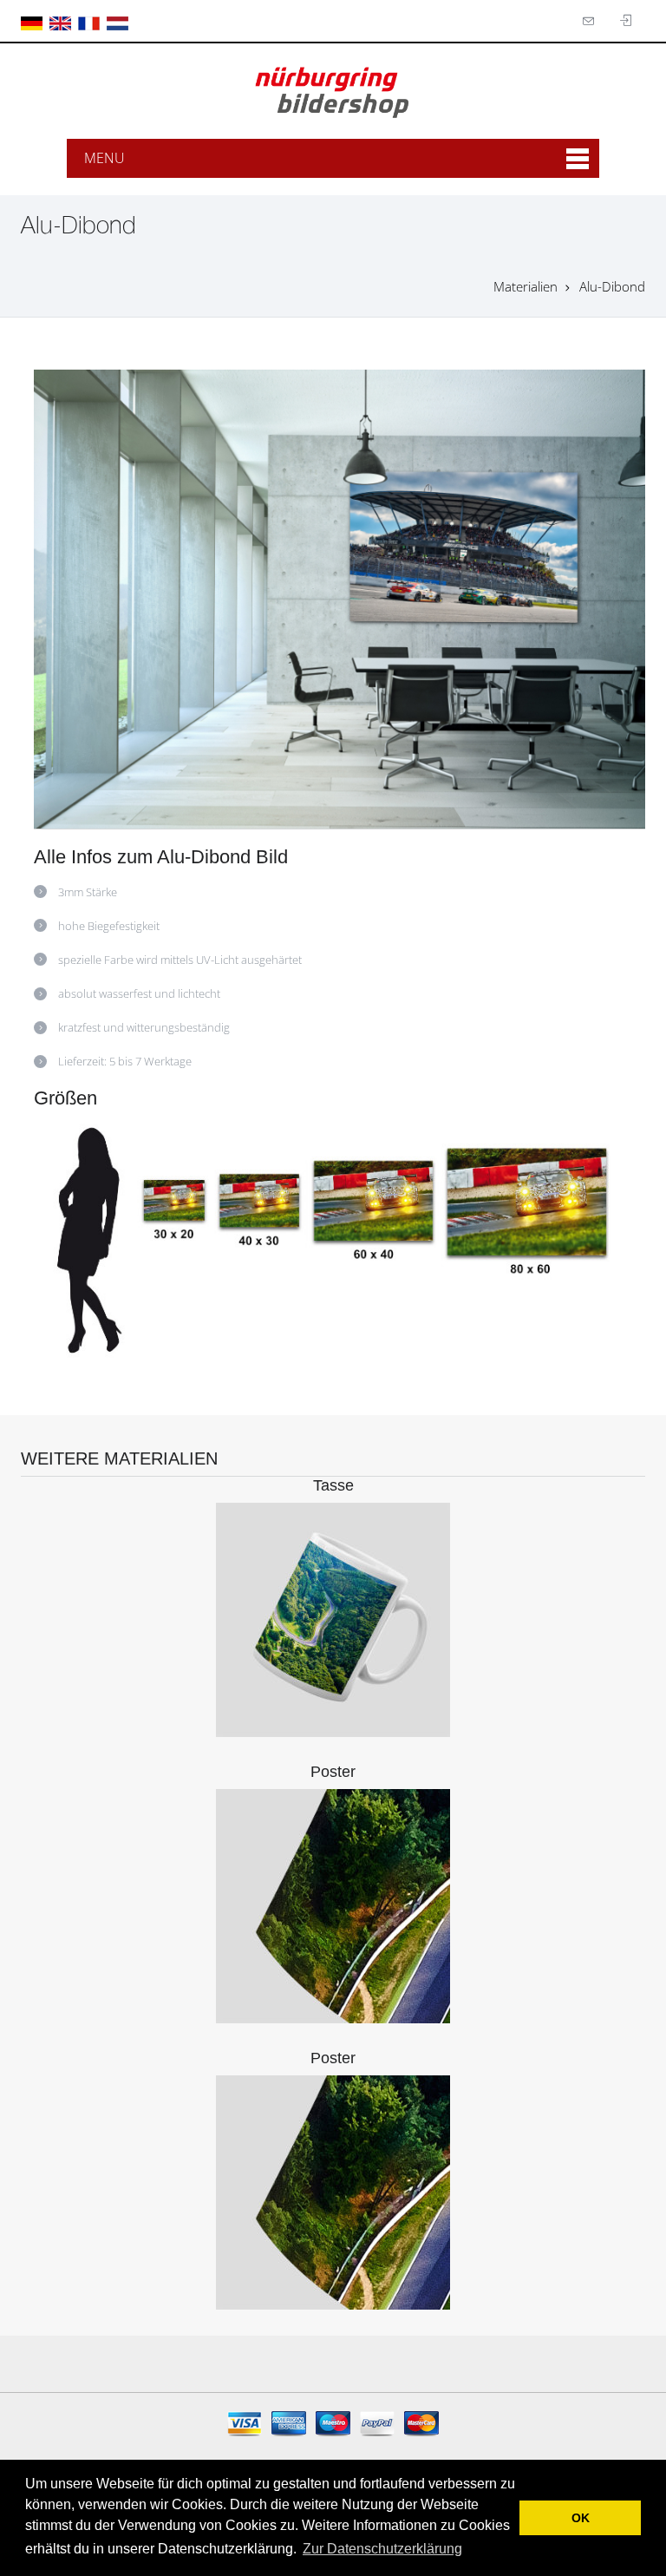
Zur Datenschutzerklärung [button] (382, 2549)
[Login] (591, 21)
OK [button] (581, 2518)
